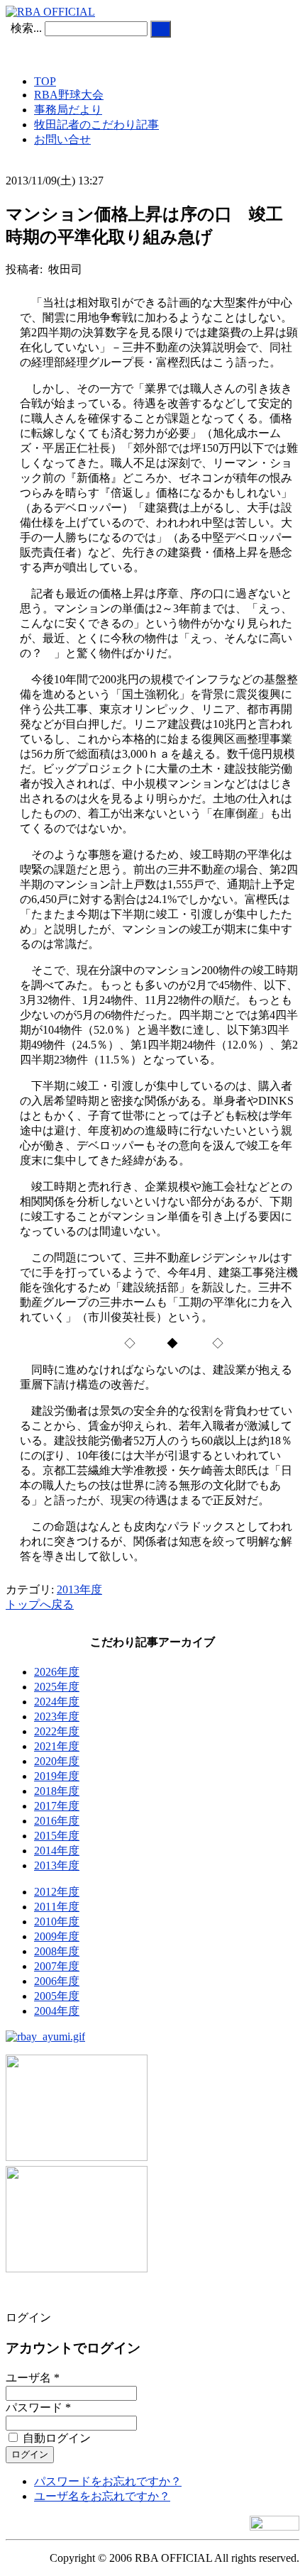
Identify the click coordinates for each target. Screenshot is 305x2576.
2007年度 (57, 1966)
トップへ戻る (40, 1604)
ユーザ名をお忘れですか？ (102, 2496)
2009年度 (57, 1936)
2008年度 (57, 1951)
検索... (26, 28)
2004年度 (57, 2011)
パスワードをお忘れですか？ (108, 2481)
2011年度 (57, 1907)
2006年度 (57, 1981)
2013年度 (79, 1590)
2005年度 (57, 1996)
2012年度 (57, 1892)
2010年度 (57, 1922)
